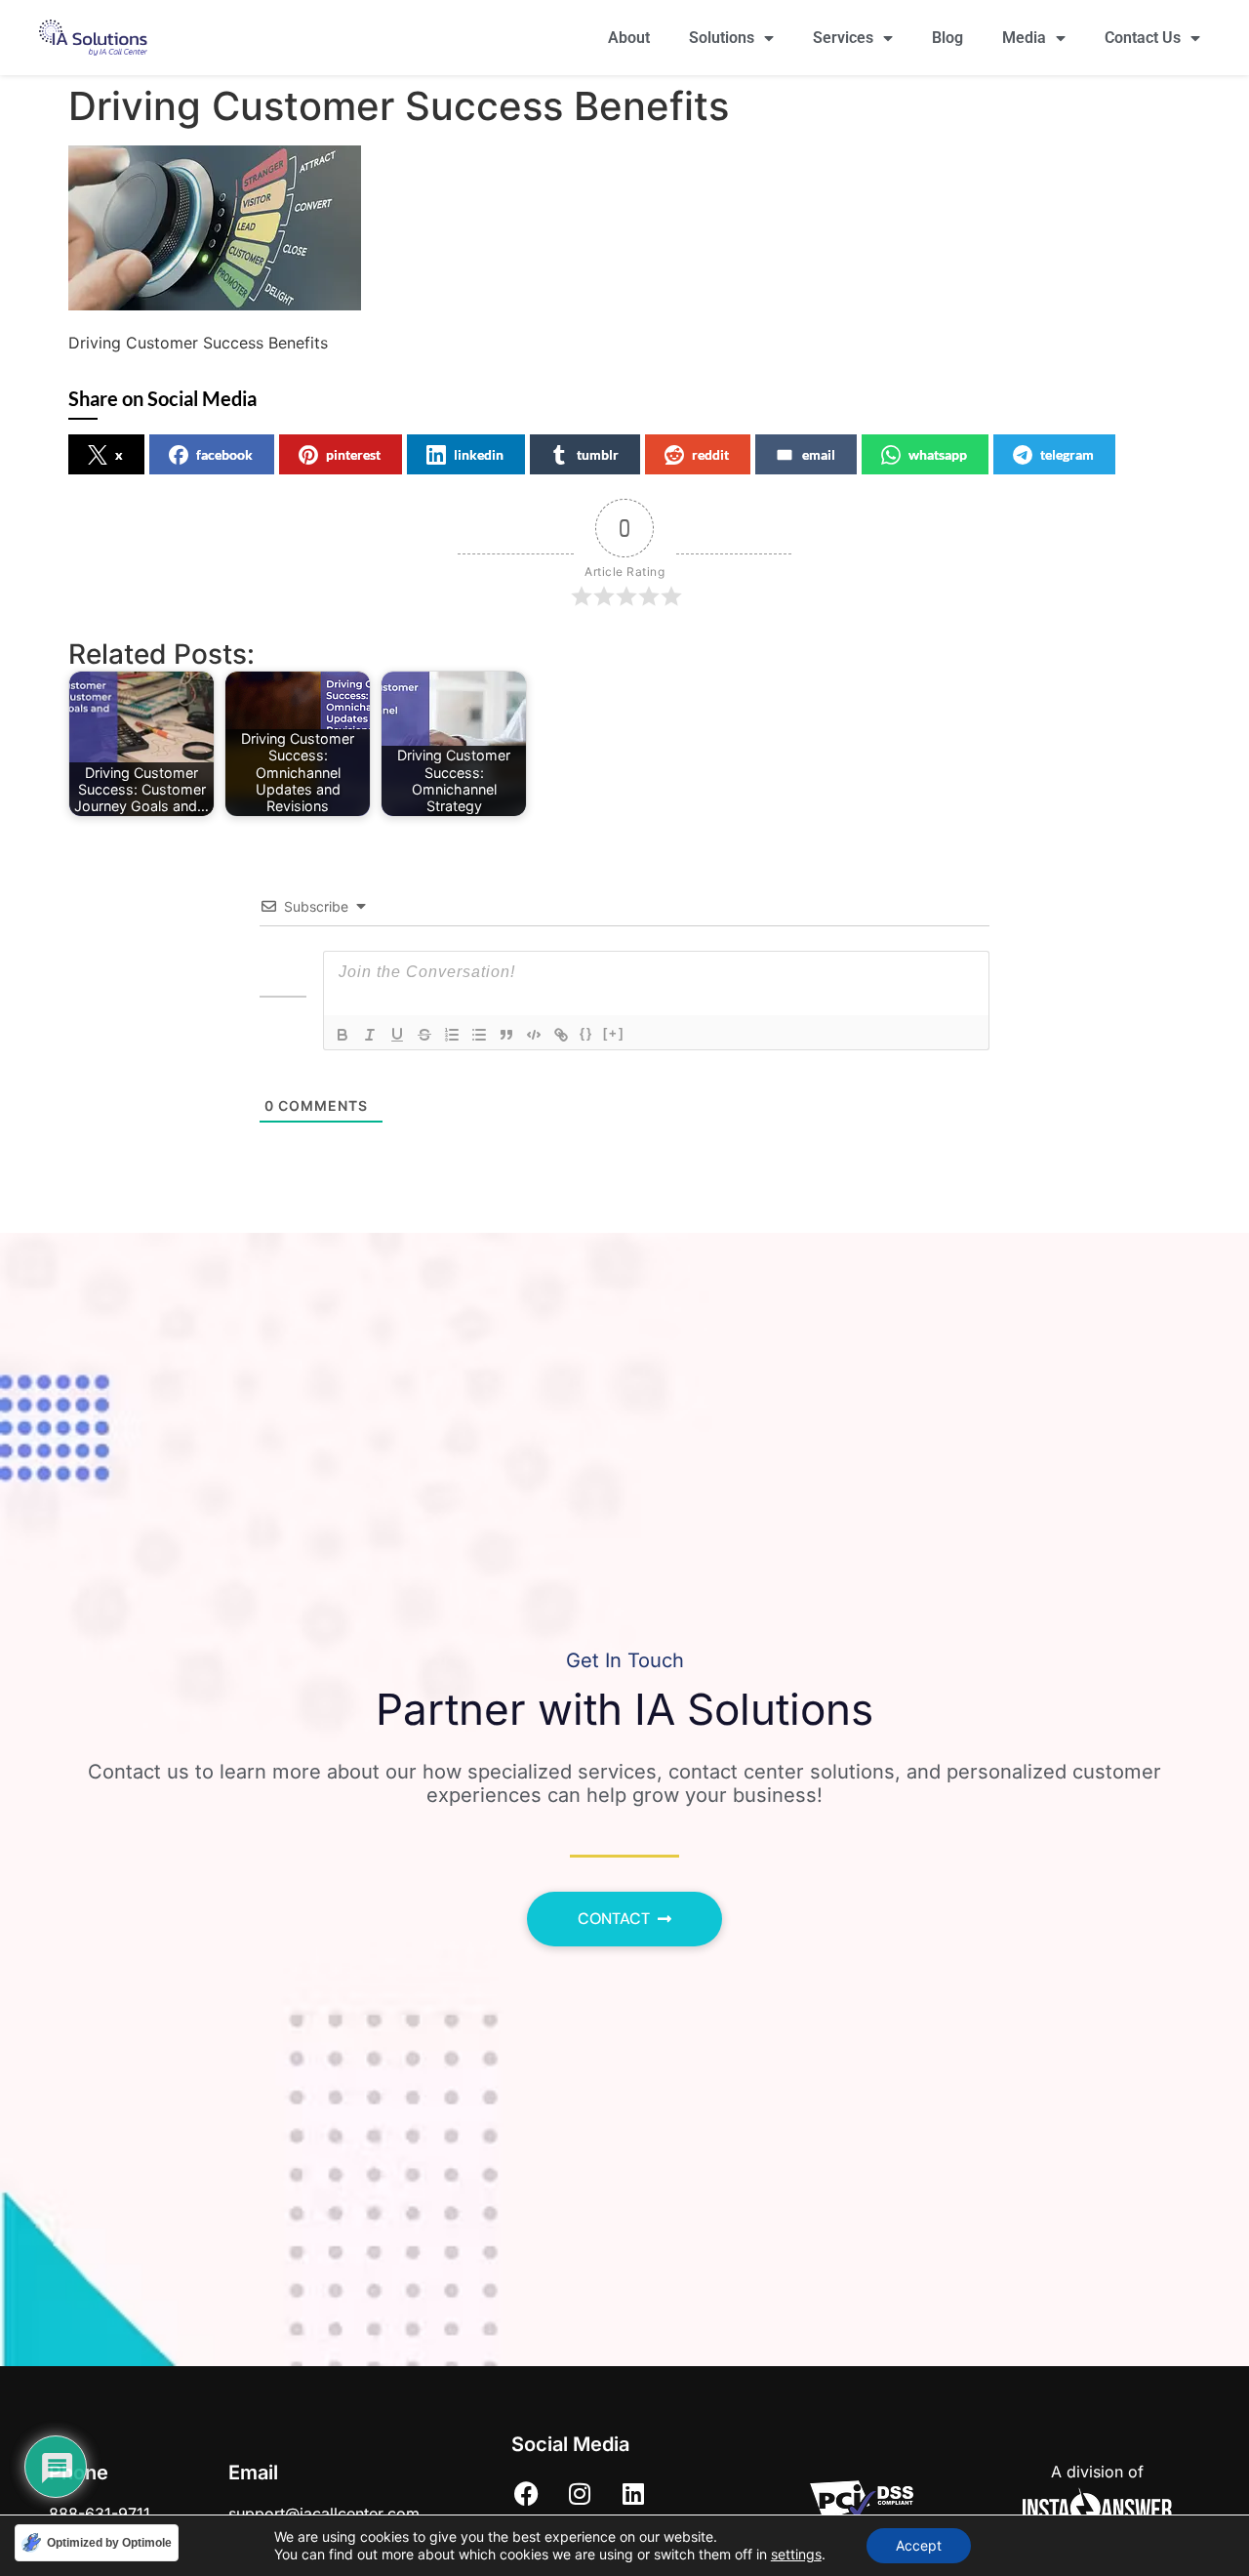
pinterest (353, 454)
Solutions (722, 38)
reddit (710, 454)
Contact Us (1143, 38)
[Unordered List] (479, 1035)
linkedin (479, 454)
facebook (224, 454)
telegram (1067, 454)
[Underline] (397, 1035)
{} (586, 1033)
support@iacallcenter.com (324, 2514)
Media (1024, 38)
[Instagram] (580, 2493)
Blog (947, 38)
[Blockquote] (506, 1035)
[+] (614, 1033)
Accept (919, 2545)
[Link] (561, 1035)
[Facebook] (526, 2493)
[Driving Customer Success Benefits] (215, 305)
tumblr (598, 454)
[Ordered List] (452, 1035)
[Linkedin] (633, 2493)
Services (843, 38)
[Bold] (342, 1035)
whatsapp (938, 454)
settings (796, 2554)
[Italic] (370, 1035)
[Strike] (424, 1035)
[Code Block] (534, 1035)
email (819, 454)
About (629, 38)
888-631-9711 (100, 2514)
